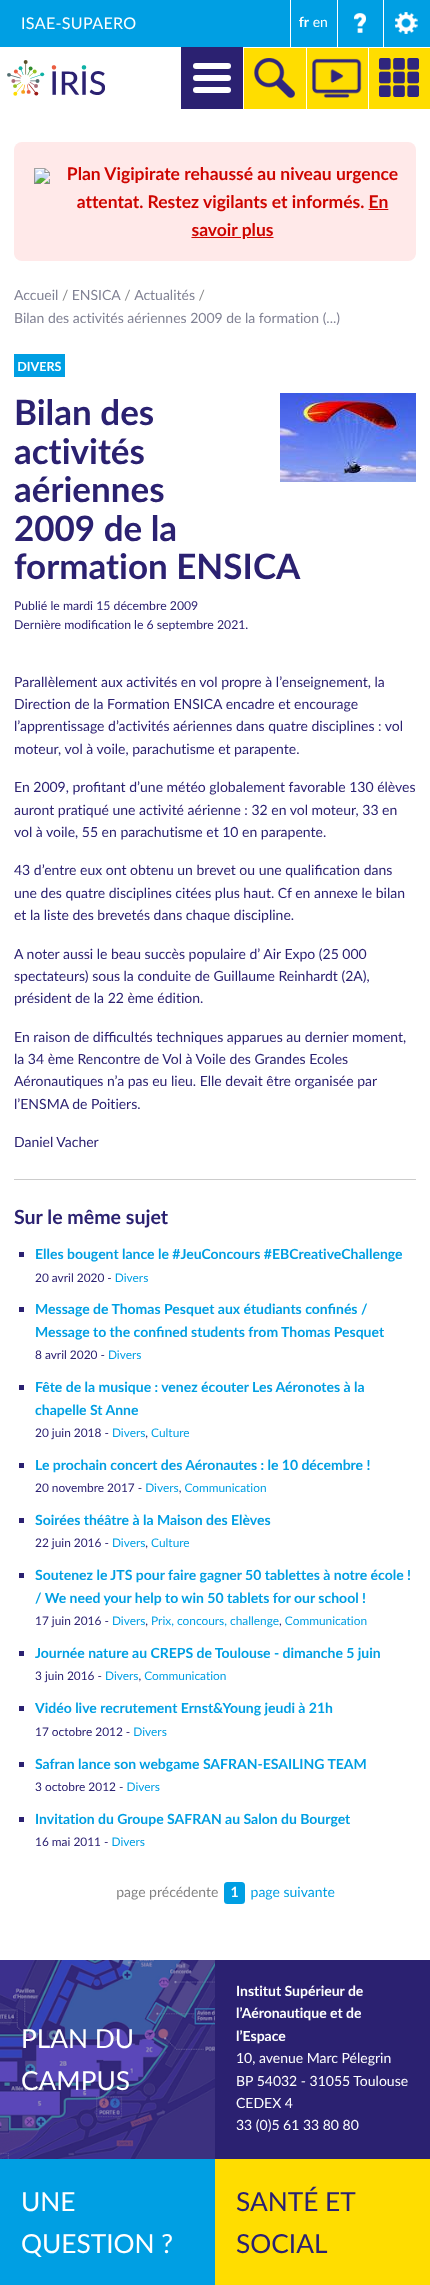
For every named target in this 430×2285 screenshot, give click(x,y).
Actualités (164, 295)
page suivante (293, 1892)
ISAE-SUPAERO (79, 23)
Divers (131, 1278)
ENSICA (96, 295)
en (320, 22)
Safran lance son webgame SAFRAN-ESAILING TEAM (201, 1764)
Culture (170, 1433)
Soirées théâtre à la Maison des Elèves (153, 1520)
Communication (225, 1488)
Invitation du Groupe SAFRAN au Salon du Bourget (192, 1819)
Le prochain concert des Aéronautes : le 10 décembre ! (202, 1465)
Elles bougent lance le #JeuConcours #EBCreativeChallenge (219, 1254)
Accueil (36, 295)
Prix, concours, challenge (215, 1621)
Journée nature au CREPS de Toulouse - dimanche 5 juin (208, 1653)
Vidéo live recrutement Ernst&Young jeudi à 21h (184, 1708)
